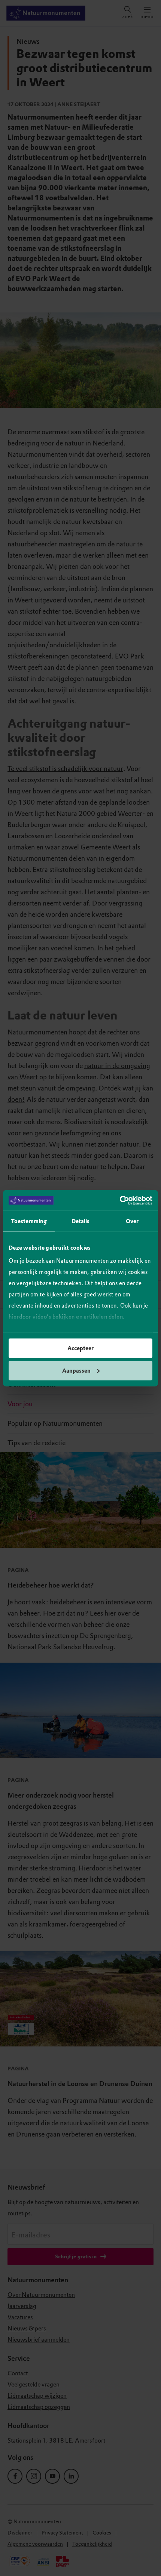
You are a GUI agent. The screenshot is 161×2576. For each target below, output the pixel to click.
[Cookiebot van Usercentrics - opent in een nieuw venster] (120, 1200)
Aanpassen (76, 1370)
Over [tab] (132, 1221)
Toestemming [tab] (29, 1221)
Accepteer (80, 1348)
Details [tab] (81, 1221)
